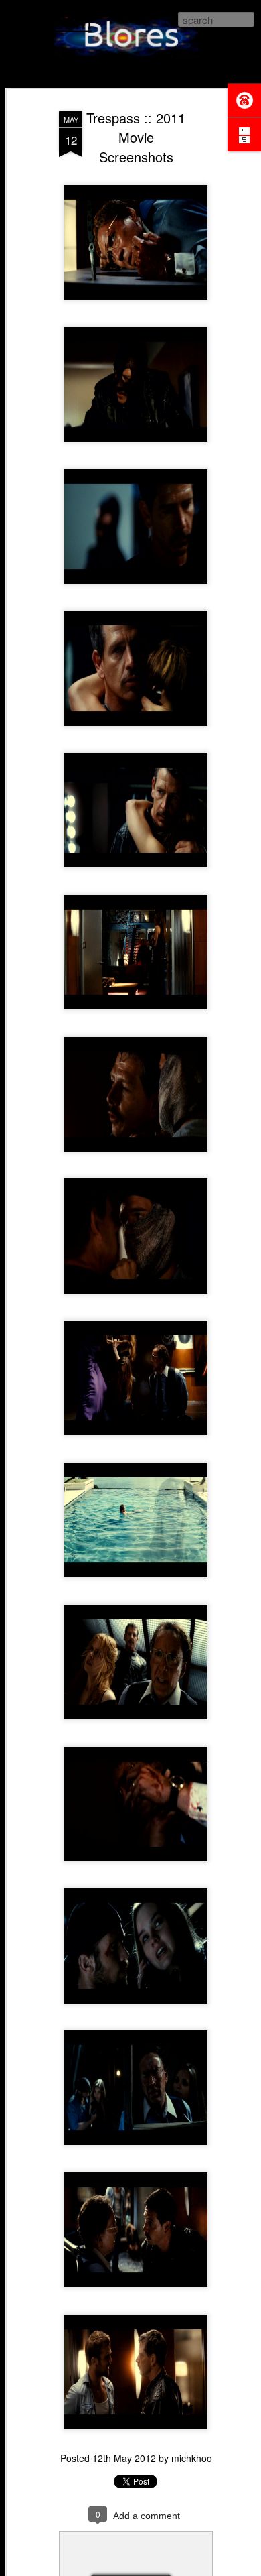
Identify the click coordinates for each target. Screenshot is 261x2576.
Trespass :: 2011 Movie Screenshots (136, 137)
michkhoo (192, 2458)
